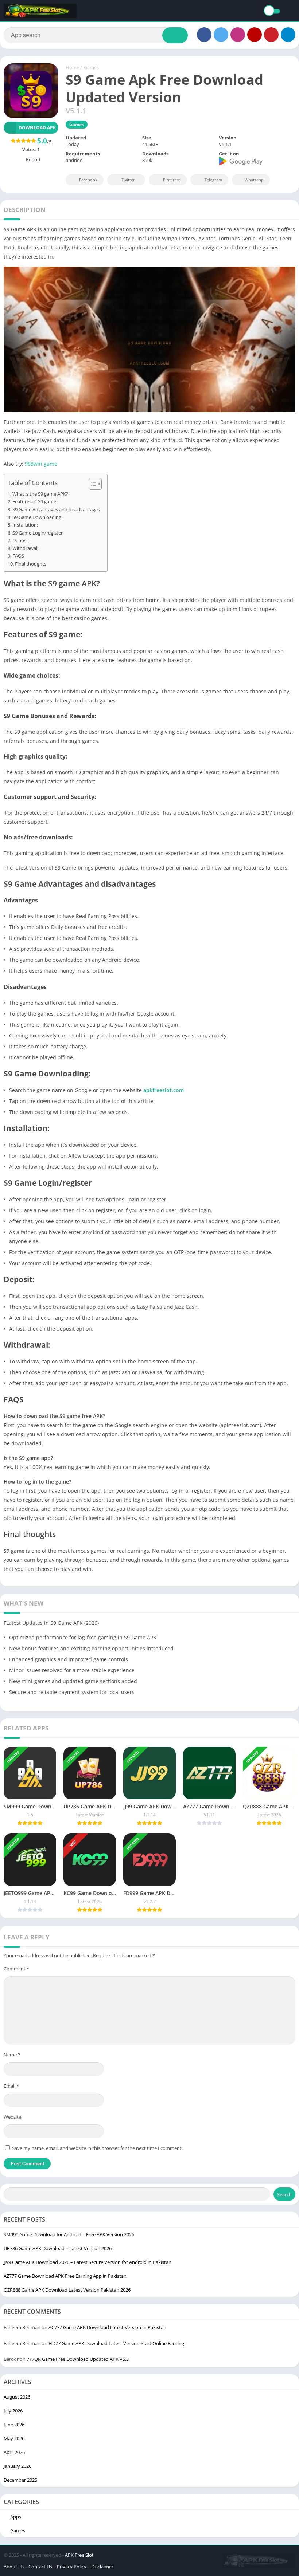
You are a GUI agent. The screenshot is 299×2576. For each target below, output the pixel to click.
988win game (41, 464)
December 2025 (20, 2480)
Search (284, 2194)
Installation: (25, 525)
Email (11, 2086)
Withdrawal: (25, 548)
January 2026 (18, 2466)
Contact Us (40, 2567)
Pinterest (172, 180)
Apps (16, 2517)
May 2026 (14, 2438)
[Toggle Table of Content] (92, 484)
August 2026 (17, 2397)
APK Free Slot (79, 2555)
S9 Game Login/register (38, 533)
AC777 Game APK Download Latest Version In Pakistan (107, 2327)
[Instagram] (238, 35)
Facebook (88, 180)
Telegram (213, 180)
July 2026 (13, 2411)
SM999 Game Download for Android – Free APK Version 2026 (69, 2234)
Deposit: (21, 541)
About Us (14, 2567)
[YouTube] (255, 35)
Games (91, 67)
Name (12, 2055)
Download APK (37, 128)
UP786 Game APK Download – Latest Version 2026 (58, 2248)
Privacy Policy (72, 2567)
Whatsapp (254, 180)
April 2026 (14, 2452)
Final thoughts (31, 564)
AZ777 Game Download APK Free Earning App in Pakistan (65, 2276)
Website (12, 2117)
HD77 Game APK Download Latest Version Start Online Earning (116, 2343)
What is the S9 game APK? (40, 494)
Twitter (128, 180)
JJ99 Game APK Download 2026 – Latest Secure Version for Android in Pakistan (88, 2262)
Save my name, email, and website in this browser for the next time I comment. (97, 2148)
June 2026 (14, 2425)
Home (72, 67)
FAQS (18, 556)
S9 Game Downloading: (37, 517)
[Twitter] (221, 35)
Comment (16, 1969)
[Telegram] (288, 35)
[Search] (175, 35)
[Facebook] (204, 35)
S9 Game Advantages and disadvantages (56, 510)
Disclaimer (102, 2567)
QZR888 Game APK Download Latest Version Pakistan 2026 (67, 2290)
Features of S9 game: (35, 502)
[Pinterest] (271, 35)
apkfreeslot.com (164, 1090)
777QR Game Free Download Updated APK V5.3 (78, 2359)
